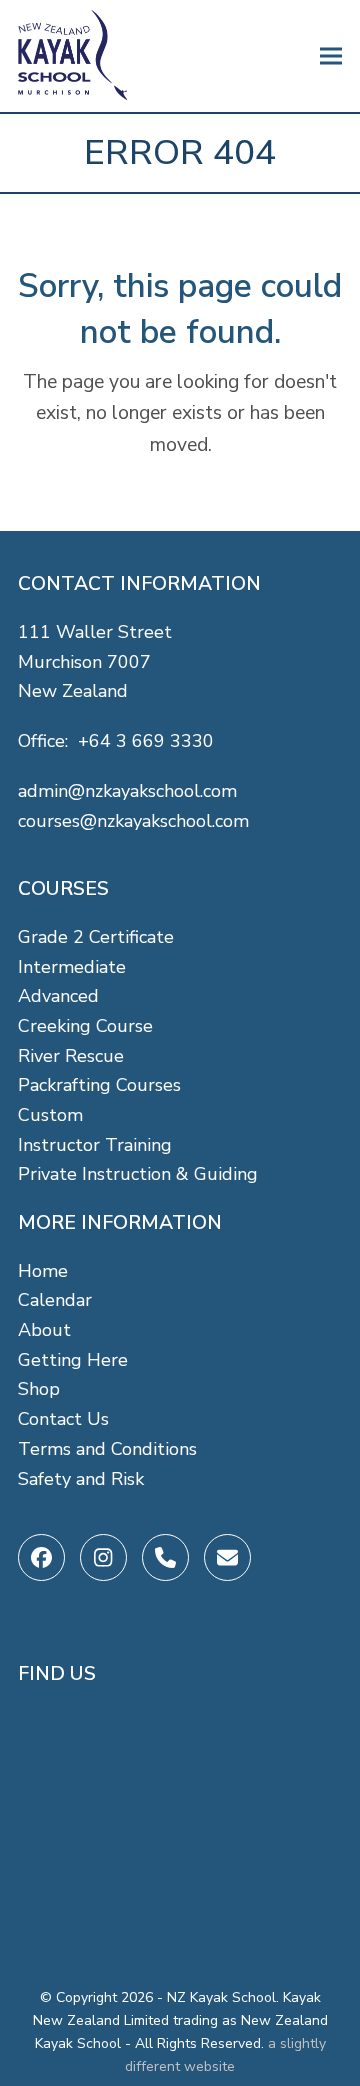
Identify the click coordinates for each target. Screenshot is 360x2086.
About (44, 1330)
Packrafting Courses (99, 1085)
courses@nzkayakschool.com (133, 821)
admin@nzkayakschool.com (127, 791)
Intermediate (72, 967)
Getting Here (73, 1360)
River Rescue (71, 1056)
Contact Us (63, 1419)
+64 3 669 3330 (146, 741)
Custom (50, 1115)
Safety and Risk (81, 1479)
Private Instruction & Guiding (138, 1174)
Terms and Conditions (107, 1449)
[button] (331, 56)
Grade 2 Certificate (96, 937)
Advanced (58, 996)
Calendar (55, 1300)
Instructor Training (95, 1145)
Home (43, 1271)
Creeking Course (85, 1026)
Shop (39, 1389)
